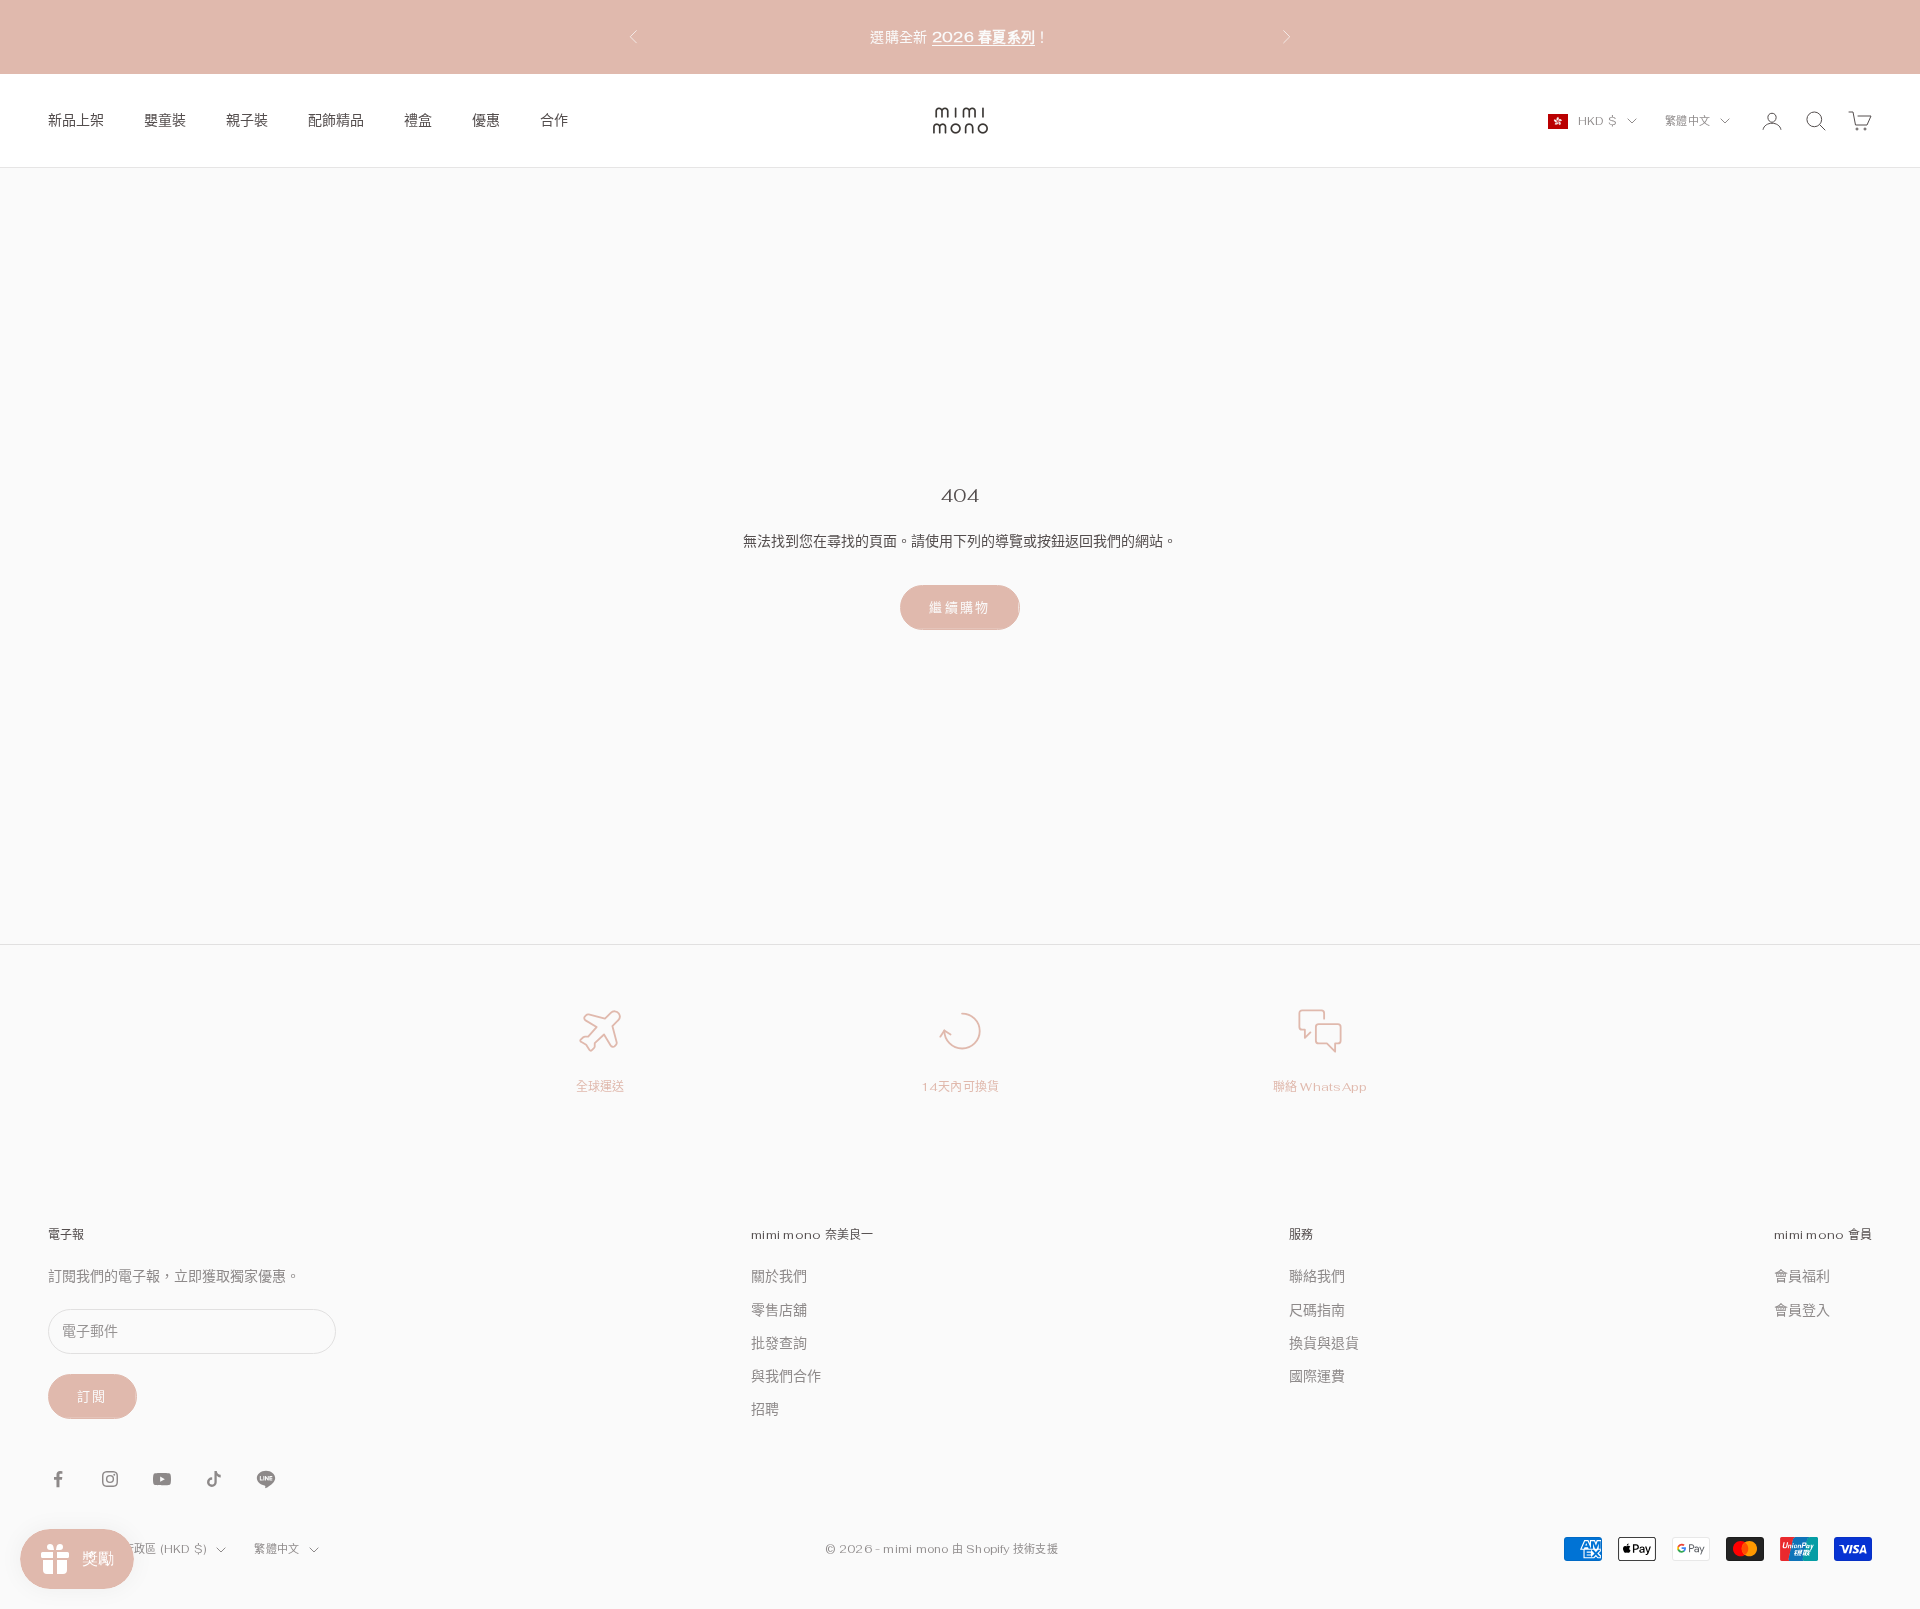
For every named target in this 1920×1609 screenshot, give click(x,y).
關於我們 (779, 1276)
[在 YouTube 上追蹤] (162, 1479)
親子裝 (247, 120)
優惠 (486, 120)
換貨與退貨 (1324, 1343)
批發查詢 (779, 1343)
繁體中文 (1687, 121)
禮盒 (418, 120)
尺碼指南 (1317, 1310)
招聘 (765, 1409)
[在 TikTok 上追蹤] (214, 1479)
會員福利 (1802, 1276)
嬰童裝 (165, 120)
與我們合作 (786, 1376)
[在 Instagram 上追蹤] (110, 1479)
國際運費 (1317, 1376)
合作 (554, 120)
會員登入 (1802, 1310)
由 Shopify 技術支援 (1005, 1549)
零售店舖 (779, 1310)
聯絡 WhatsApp (1320, 1087)
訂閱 (92, 1396)
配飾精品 (336, 120)
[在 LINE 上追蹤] (266, 1479)
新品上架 (76, 120)
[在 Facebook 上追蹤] (58, 1479)
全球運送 (600, 1087)
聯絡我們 (1317, 1276)
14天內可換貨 (960, 1087)
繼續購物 (959, 607)
